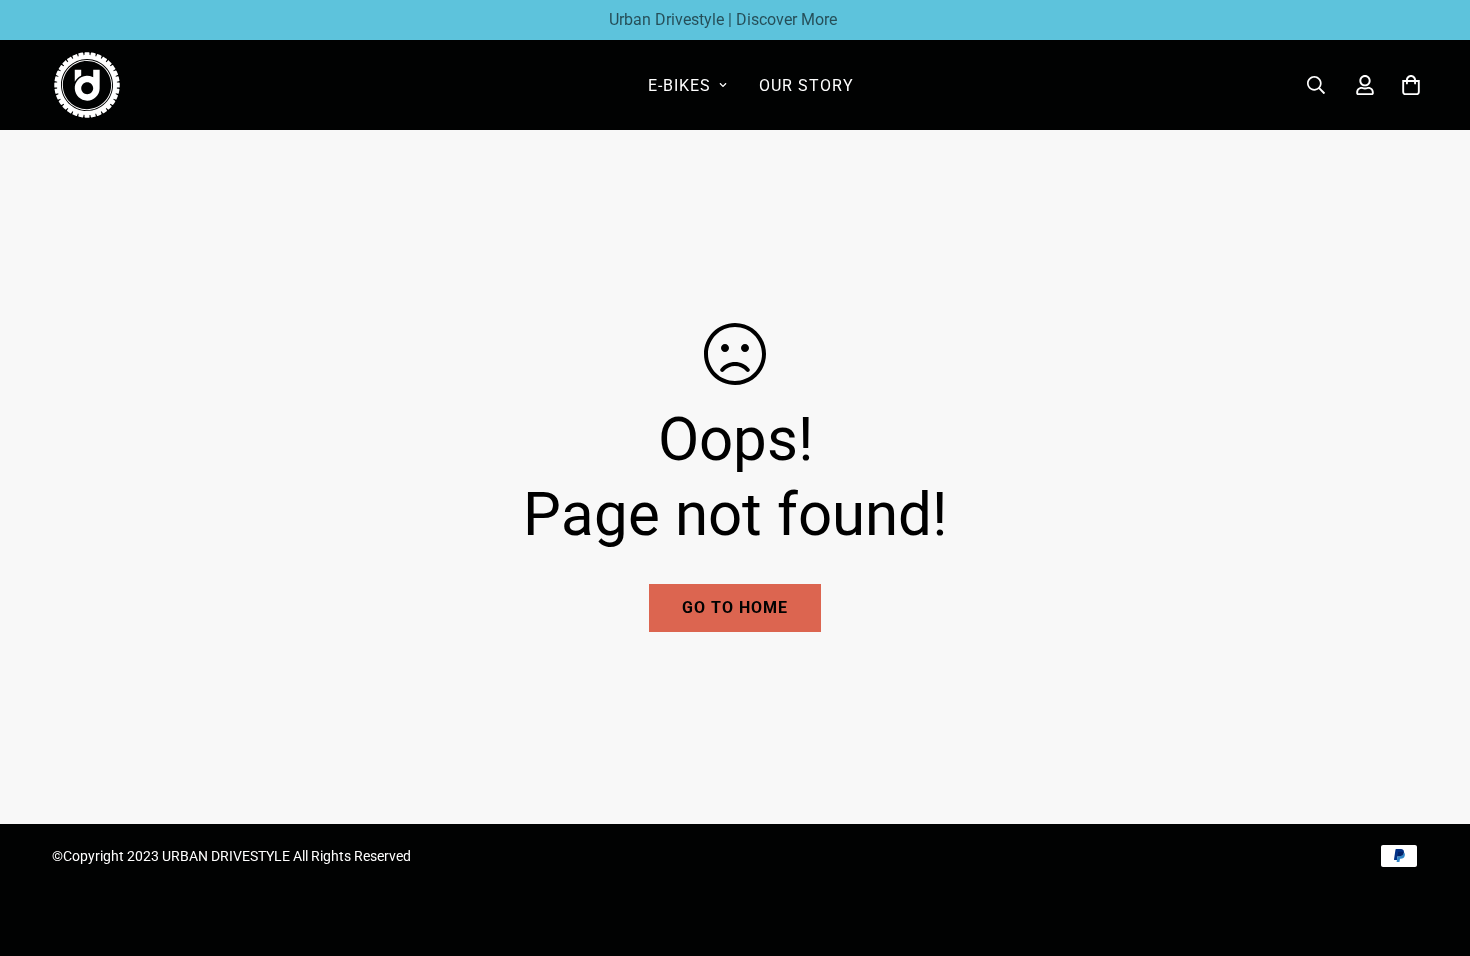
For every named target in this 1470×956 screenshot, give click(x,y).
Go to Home (735, 607)
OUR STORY (806, 85)
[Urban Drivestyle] (87, 85)
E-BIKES (679, 85)
